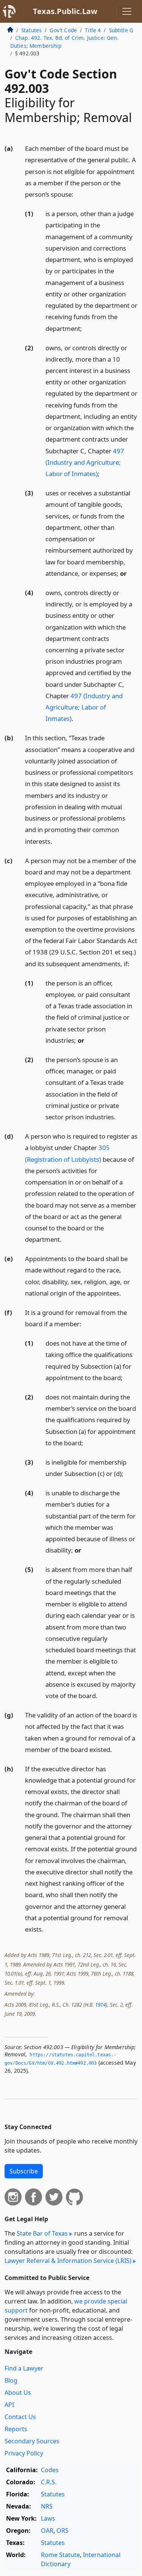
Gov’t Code (63, 30)
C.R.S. (49, 2482)
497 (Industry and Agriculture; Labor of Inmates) (85, 462)
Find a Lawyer (24, 2368)
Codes (50, 2470)
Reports (16, 2429)
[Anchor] (78, 194)
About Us (18, 2393)
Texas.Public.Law (65, 11)
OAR (47, 2531)
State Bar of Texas (42, 2233)
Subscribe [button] (24, 2171)
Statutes (31, 30)
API (9, 2405)
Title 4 (93, 30)
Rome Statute (60, 2555)
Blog (11, 2380)
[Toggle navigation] (127, 11)
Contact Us (20, 2417)
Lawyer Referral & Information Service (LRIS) (68, 2261)
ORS (62, 2531)
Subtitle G (121, 30)
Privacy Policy (24, 2453)
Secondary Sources (32, 2441)
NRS (47, 2506)
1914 (100, 2005)
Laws (48, 2518)
